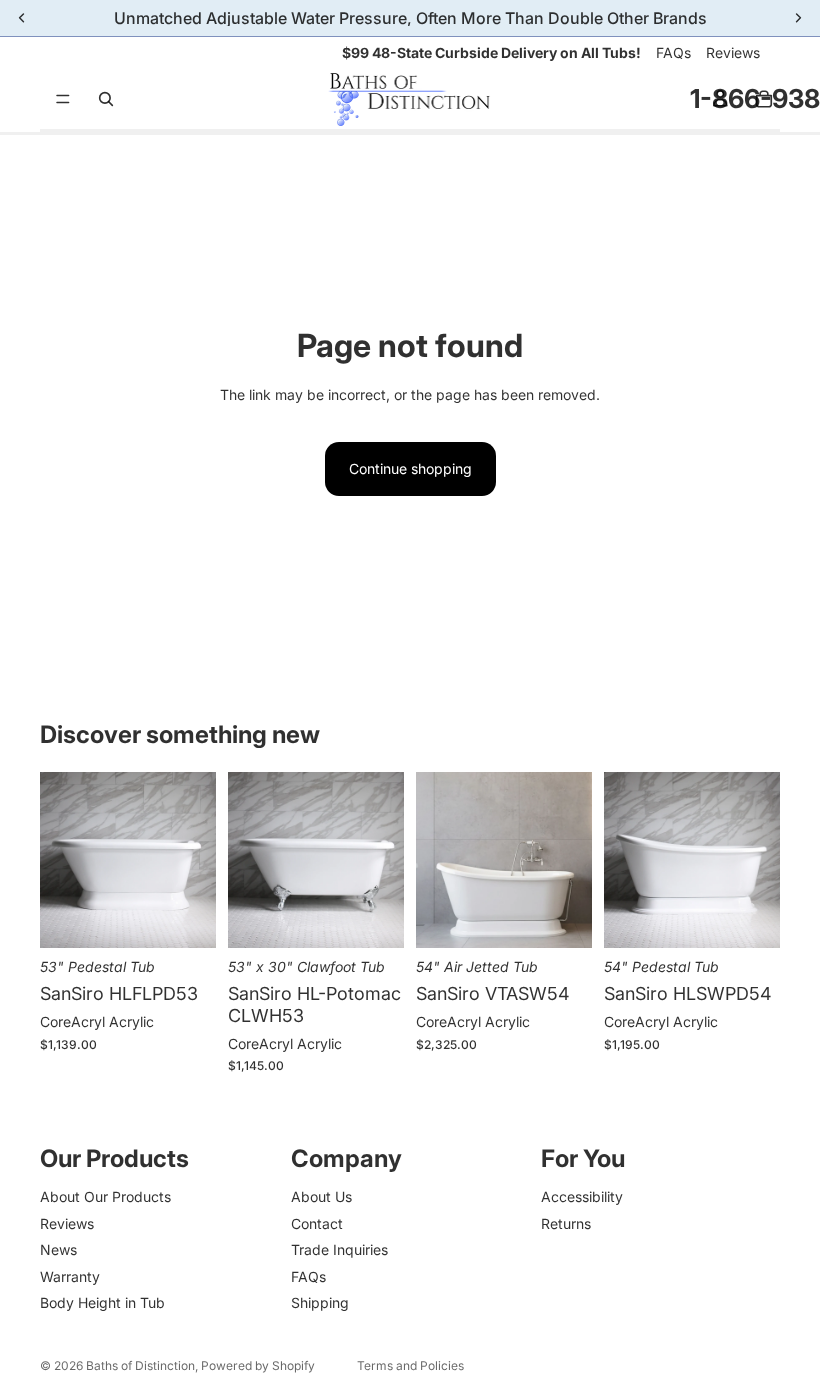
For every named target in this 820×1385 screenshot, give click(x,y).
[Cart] (764, 99)
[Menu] (63, 100)
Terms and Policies (410, 1365)
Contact (317, 1223)
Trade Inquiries (339, 1249)
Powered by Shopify (258, 1365)
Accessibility (582, 1197)
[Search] (106, 99)
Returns (566, 1223)
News (58, 1249)
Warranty (70, 1276)
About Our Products (105, 1197)
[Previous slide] (62, 860)
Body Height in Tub (102, 1302)
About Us (321, 1197)
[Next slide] (194, 860)
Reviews (733, 52)
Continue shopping (410, 468)
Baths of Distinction (140, 1365)
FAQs (673, 52)
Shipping (320, 1302)
